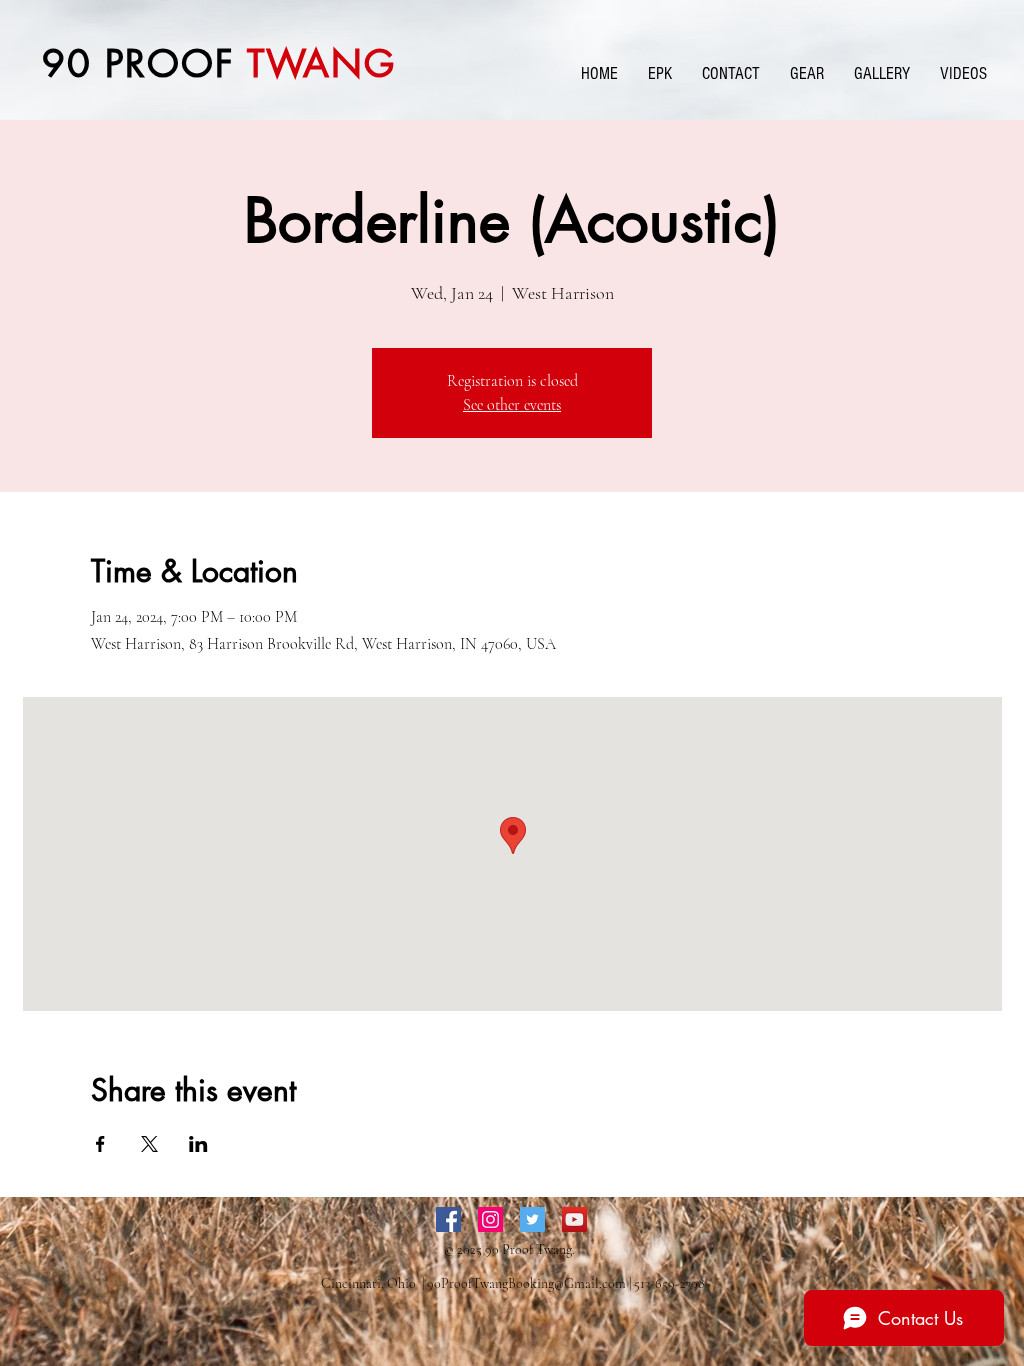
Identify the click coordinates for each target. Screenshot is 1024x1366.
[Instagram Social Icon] (490, 1219)
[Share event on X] (149, 1144)
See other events (512, 405)
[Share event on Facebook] (100, 1144)
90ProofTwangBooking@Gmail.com (526, 1283)
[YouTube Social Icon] (574, 1219)
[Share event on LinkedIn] (198, 1144)
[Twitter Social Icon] (532, 1219)
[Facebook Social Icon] (448, 1219)
